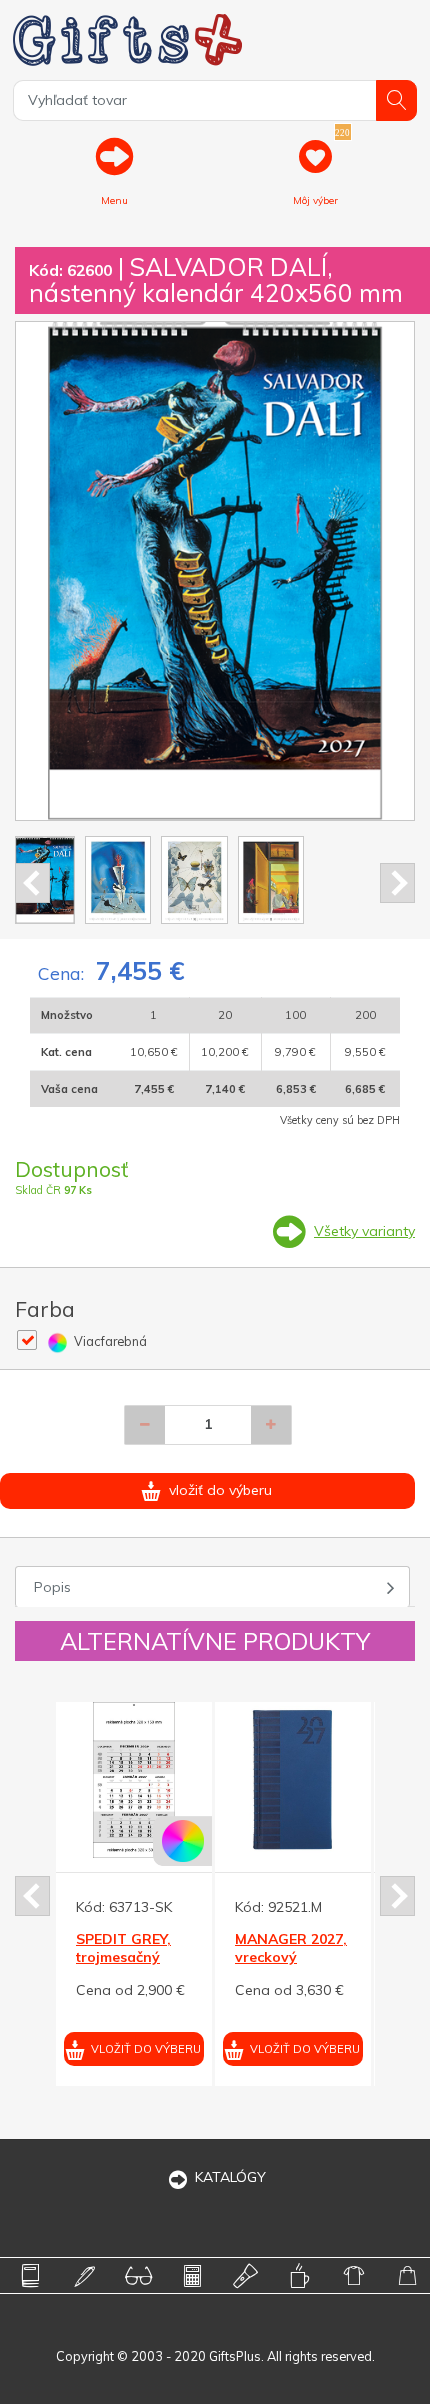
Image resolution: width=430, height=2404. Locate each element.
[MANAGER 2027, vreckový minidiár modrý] (92, 1780)
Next (397, 883)
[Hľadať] (396, 100)
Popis (52, 1587)
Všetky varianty (364, 1231)
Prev (32, 883)
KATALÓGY (230, 2177)
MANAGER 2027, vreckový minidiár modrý (90, 1957)
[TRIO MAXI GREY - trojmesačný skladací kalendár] (251, 1780)
